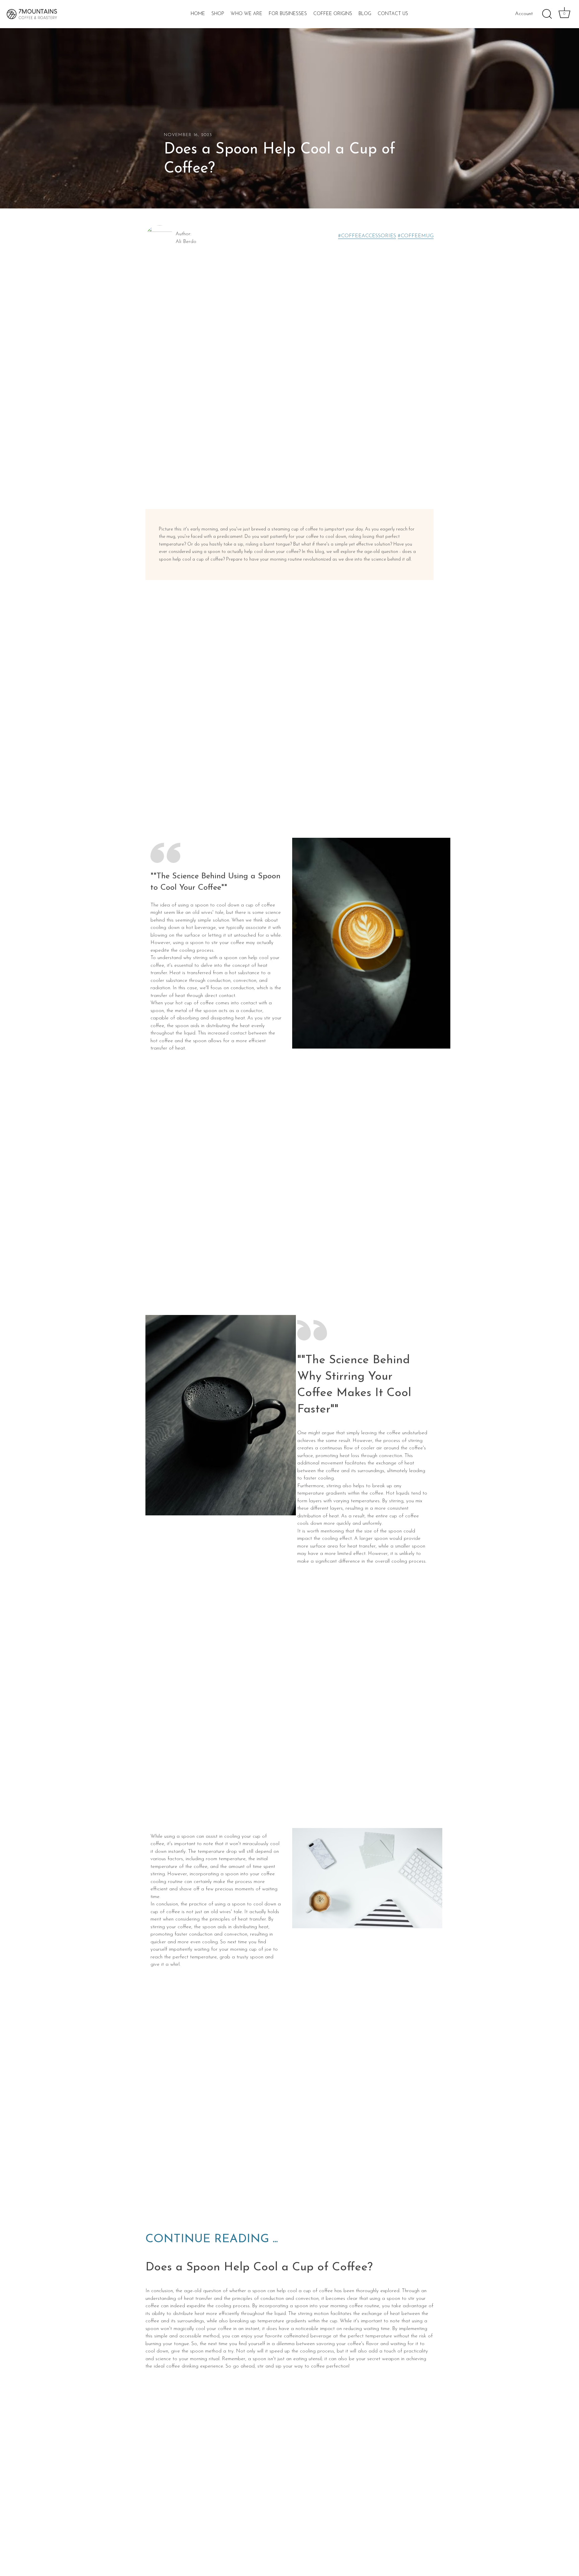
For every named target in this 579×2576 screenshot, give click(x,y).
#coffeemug (416, 236)
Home (198, 14)
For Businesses (288, 14)
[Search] (547, 14)
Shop (218, 14)
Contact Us (393, 14)
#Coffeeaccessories (367, 236)
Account (524, 14)
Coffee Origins (333, 14)
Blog (365, 14)
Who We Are (246, 14)
